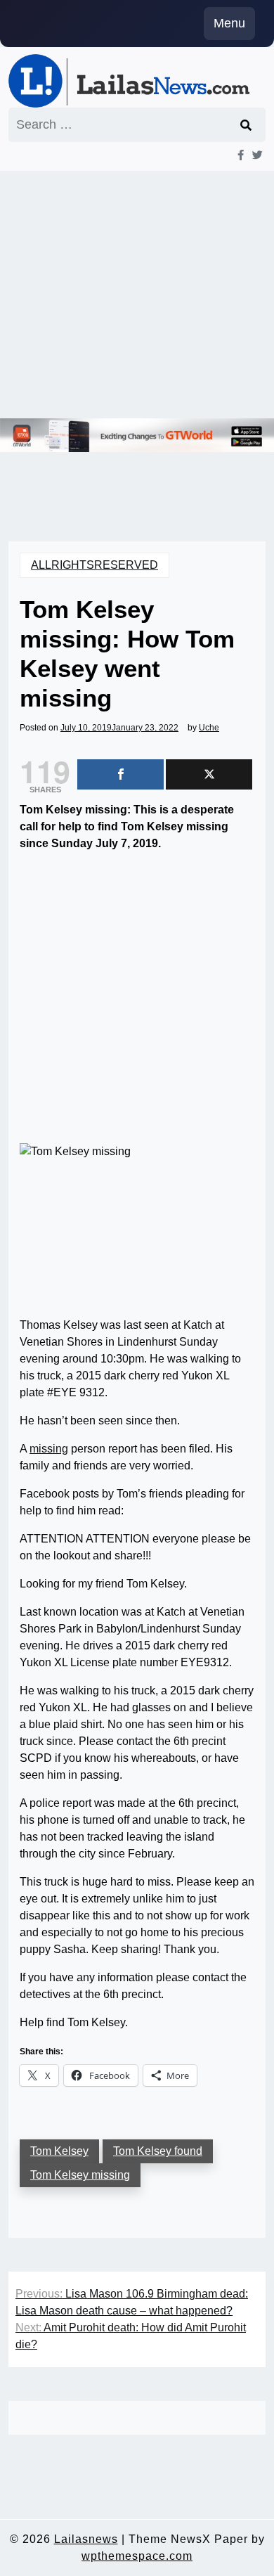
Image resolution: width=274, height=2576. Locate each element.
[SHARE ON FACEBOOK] (120, 774)
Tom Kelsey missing (80, 2175)
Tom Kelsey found (158, 2151)
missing (49, 1449)
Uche (209, 728)
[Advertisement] (137, 295)
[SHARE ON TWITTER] (209, 774)
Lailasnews (86, 2539)
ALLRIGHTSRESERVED (94, 565)
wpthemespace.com (137, 2556)
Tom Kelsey (59, 2151)
